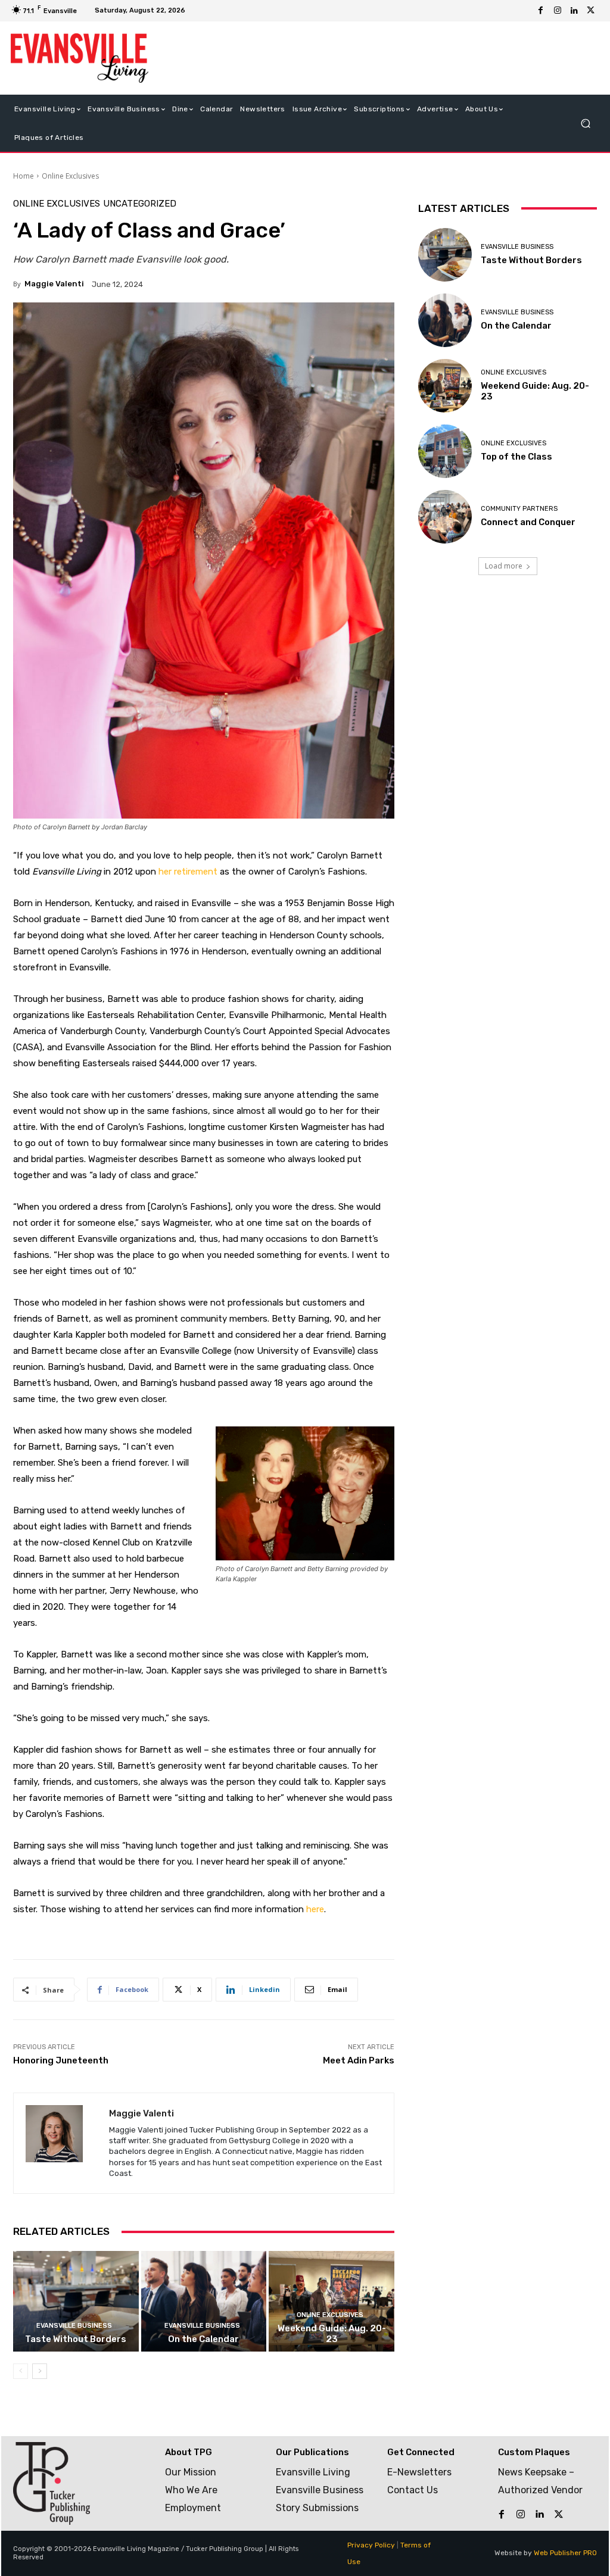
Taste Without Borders (76, 2339)
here (315, 1909)
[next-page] (40, 2371)
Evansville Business (74, 2326)
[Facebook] (541, 11)
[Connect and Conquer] (445, 517)
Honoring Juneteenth (61, 2060)
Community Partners (519, 509)
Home (24, 176)
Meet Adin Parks (359, 2060)
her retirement (188, 872)
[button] (585, 123)
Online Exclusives (70, 176)
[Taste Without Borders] (76, 2301)
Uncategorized (140, 204)
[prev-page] (21, 2371)
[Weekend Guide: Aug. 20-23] (332, 2301)
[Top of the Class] (445, 451)
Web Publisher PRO (565, 2553)
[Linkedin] (574, 11)
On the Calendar (203, 2339)
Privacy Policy (371, 2545)
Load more (504, 566)
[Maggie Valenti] (61, 2143)
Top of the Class (516, 457)
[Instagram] (558, 11)
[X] (591, 11)
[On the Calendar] (204, 2301)
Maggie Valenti (54, 284)
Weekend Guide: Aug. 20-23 (332, 2334)
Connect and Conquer (528, 522)
